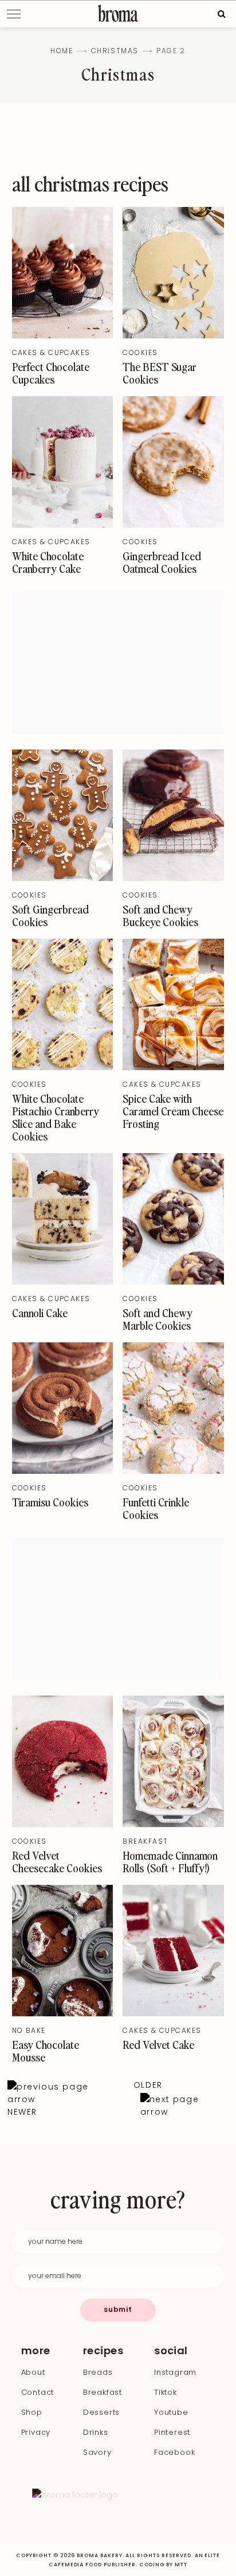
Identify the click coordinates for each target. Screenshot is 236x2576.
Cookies (140, 352)
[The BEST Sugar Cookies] (173, 336)
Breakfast (145, 1841)
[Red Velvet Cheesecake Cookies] (63, 1824)
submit (118, 2309)
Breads (98, 2372)
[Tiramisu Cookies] (63, 1471)
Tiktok (166, 2392)
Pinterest (172, 2432)
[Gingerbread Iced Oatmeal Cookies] (173, 525)
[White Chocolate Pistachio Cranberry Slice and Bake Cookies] (63, 1067)
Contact (38, 2392)
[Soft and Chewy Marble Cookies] (173, 1282)
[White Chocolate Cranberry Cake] (63, 525)
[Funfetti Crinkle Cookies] (173, 1471)
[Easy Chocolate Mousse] (63, 2013)
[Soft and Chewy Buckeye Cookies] (173, 878)
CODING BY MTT (163, 2565)
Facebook (174, 2452)
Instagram (175, 2372)
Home (62, 51)
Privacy (36, 2432)
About (33, 2372)
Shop (32, 2412)
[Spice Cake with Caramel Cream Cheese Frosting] (173, 1067)
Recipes (103, 2351)
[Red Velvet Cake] (173, 2013)
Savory (97, 2452)
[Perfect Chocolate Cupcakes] (63, 336)
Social (171, 2351)
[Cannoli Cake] (63, 1282)
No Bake (29, 2030)
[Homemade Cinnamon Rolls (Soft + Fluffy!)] (173, 1824)
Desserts (101, 2412)
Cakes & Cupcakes (51, 352)
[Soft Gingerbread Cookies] (63, 878)
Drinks (96, 2432)
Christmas (115, 51)
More (36, 2351)
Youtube (171, 2412)
